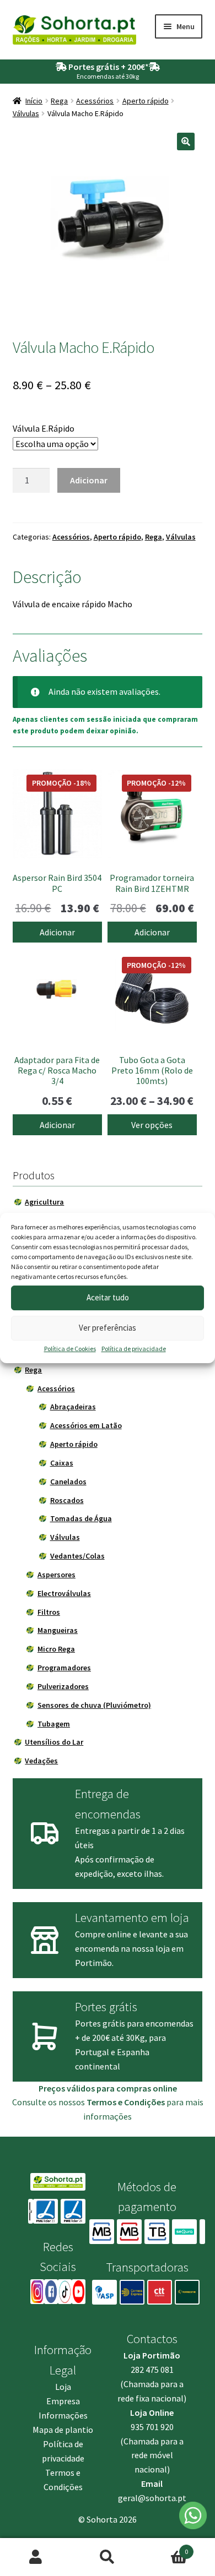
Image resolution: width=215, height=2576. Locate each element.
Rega (59, 101)
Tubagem (54, 1724)
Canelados (68, 1482)
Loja (63, 2387)
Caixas (62, 1463)
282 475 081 (152, 2370)
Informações (63, 2415)
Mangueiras (58, 1630)
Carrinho (166, 2548)
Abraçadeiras (73, 1407)
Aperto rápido (146, 101)
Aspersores (57, 1575)
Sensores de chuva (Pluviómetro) (94, 1705)
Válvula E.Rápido (44, 428)
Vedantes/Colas (77, 1556)
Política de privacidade (134, 1349)
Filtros (49, 1612)
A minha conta (36, 2557)
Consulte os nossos (88, 2102)
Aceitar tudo (108, 1297)
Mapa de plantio (63, 2430)
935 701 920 (152, 2427)
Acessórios (95, 101)
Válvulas (26, 113)
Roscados (67, 1500)
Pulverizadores (63, 1686)
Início (34, 101)
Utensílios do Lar (54, 1742)
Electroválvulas (64, 1593)
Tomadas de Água (81, 1518)
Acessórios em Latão (86, 1425)
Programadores (64, 1668)
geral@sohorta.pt (152, 2498)
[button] (186, 141)
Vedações (41, 1761)
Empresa (63, 2401)
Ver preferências (108, 1328)
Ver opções (152, 1125)
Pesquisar (108, 2557)
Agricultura (44, 1202)
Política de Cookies (70, 1349)
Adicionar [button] (57, 932)
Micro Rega (56, 1649)
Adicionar (89, 480)
